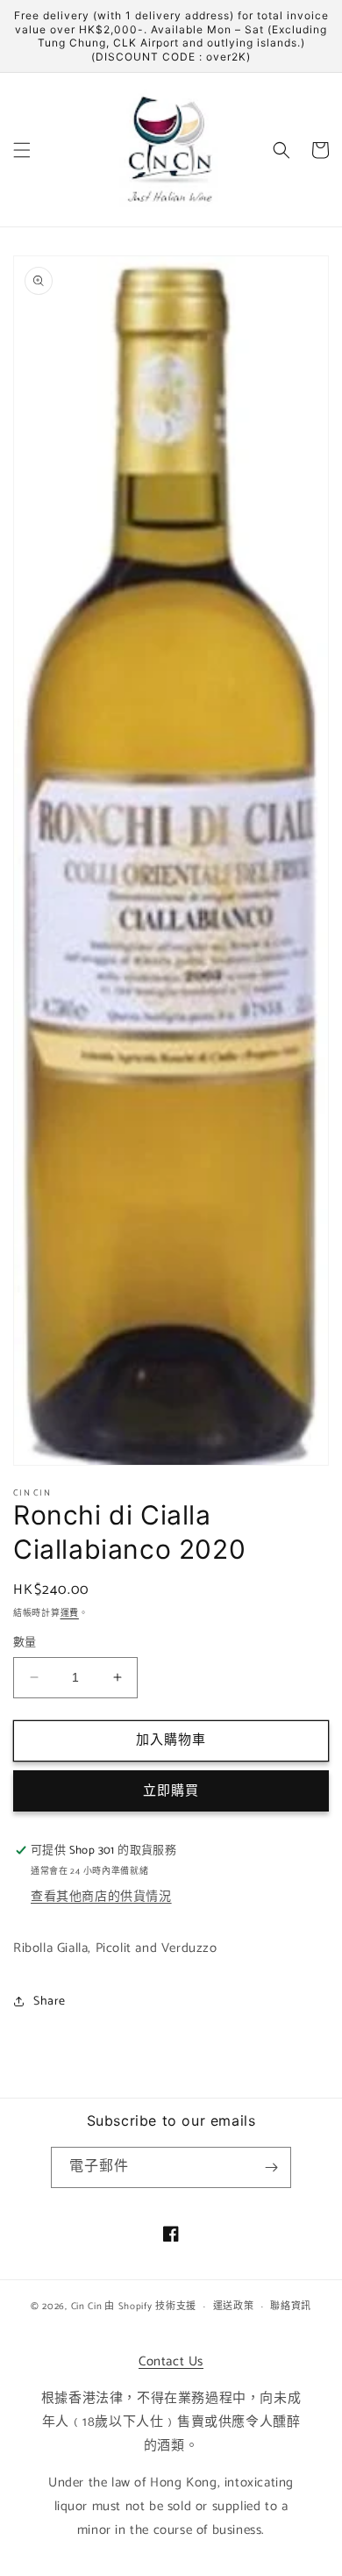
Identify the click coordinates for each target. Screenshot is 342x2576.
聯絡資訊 (291, 2307)
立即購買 (171, 1791)
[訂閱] (271, 2167)
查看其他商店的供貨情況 (101, 1897)
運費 (70, 1613)
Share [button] (50, 2002)
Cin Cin (87, 2307)
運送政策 (234, 2307)
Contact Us (171, 2361)
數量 (25, 1643)
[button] (22, 150)
